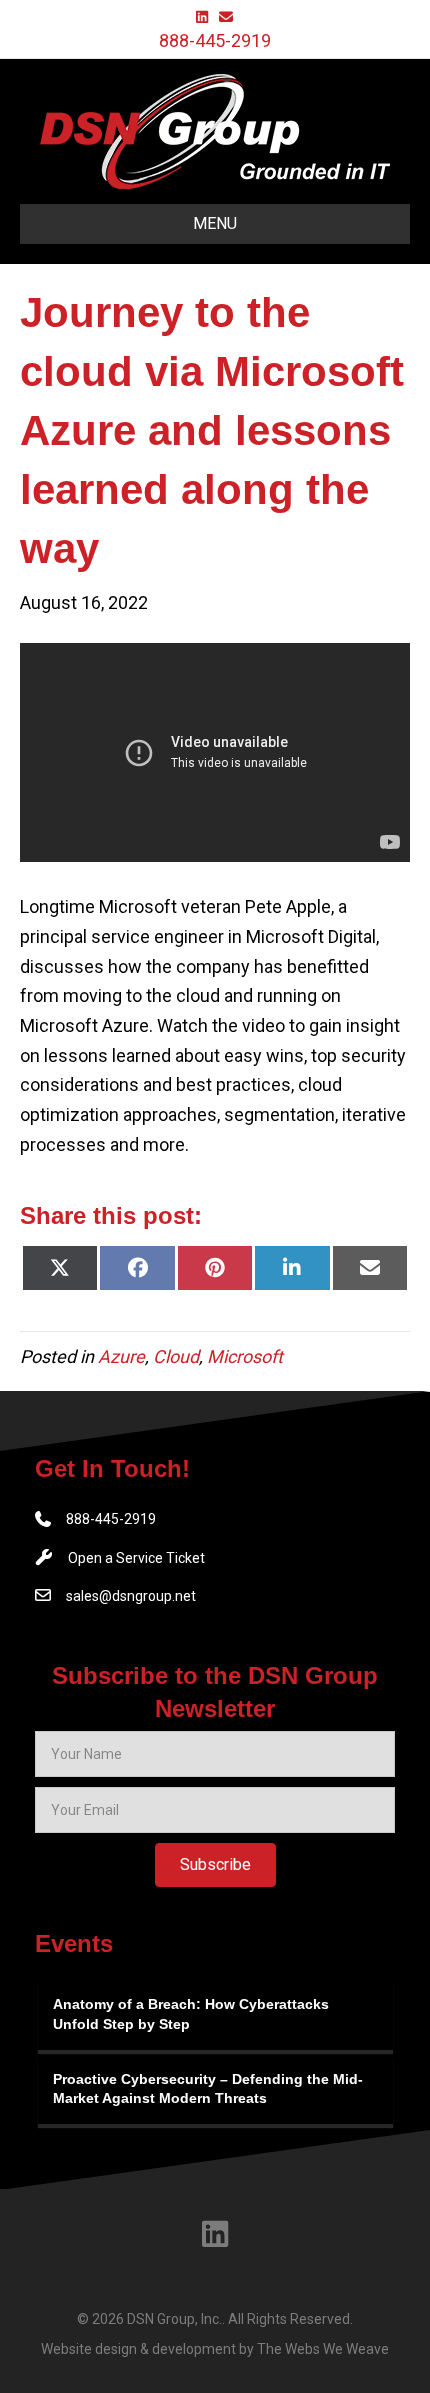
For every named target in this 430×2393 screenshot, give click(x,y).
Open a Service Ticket (136, 1558)
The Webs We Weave (323, 2349)
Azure (121, 1356)
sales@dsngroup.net (131, 1596)
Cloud (176, 1356)
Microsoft (245, 1356)
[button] (215, 1865)
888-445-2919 (215, 40)
